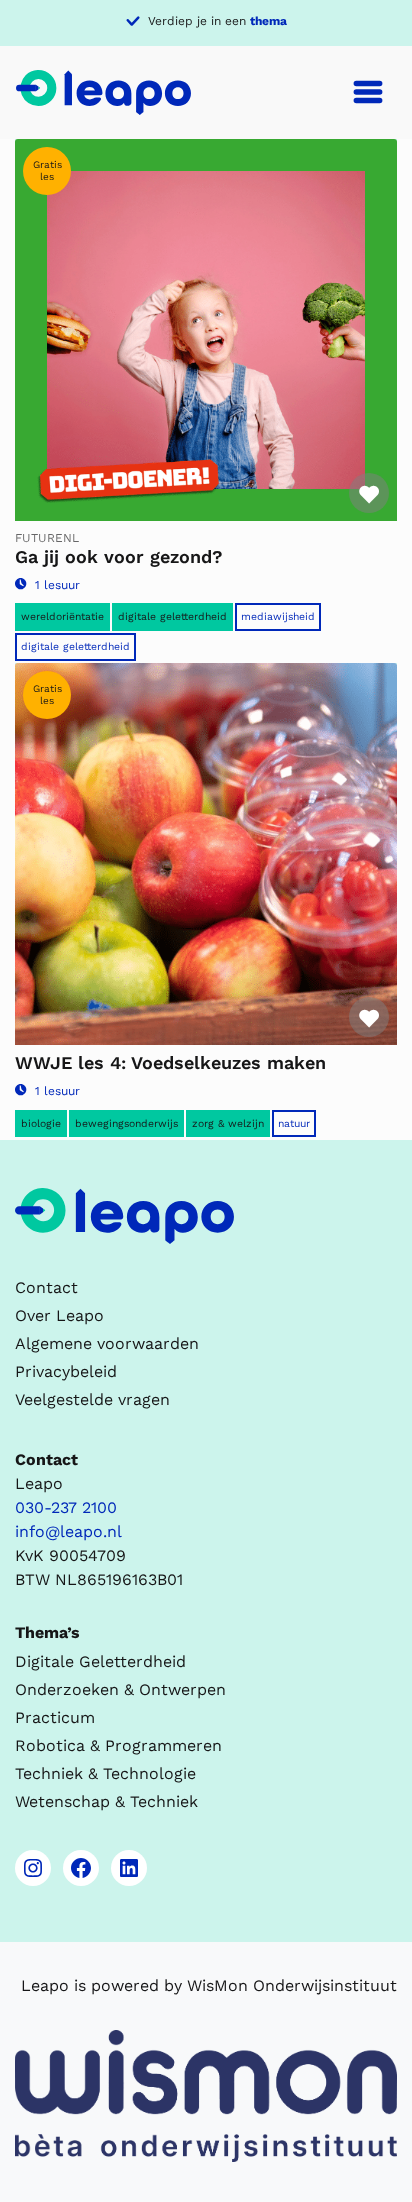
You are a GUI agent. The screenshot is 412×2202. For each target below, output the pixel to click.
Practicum (55, 1717)
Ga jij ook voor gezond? (119, 556)
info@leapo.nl (68, 1531)
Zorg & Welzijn (228, 1123)
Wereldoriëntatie (62, 616)
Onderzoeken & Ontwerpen (120, 1689)
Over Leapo (59, 1315)
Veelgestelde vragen (92, 1399)
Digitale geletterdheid (172, 616)
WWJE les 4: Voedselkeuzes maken (170, 1062)
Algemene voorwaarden (107, 1343)
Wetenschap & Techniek (106, 1801)
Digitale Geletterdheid (75, 646)
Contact (46, 1287)
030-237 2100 (66, 1507)
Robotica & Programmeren (118, 1745)
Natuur (294, 1123)
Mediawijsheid (278, 616)
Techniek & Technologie (105, 1773)
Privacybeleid (66, 1371)
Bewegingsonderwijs (126, 1123)
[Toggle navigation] (368, 92)
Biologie (41, 1123)
